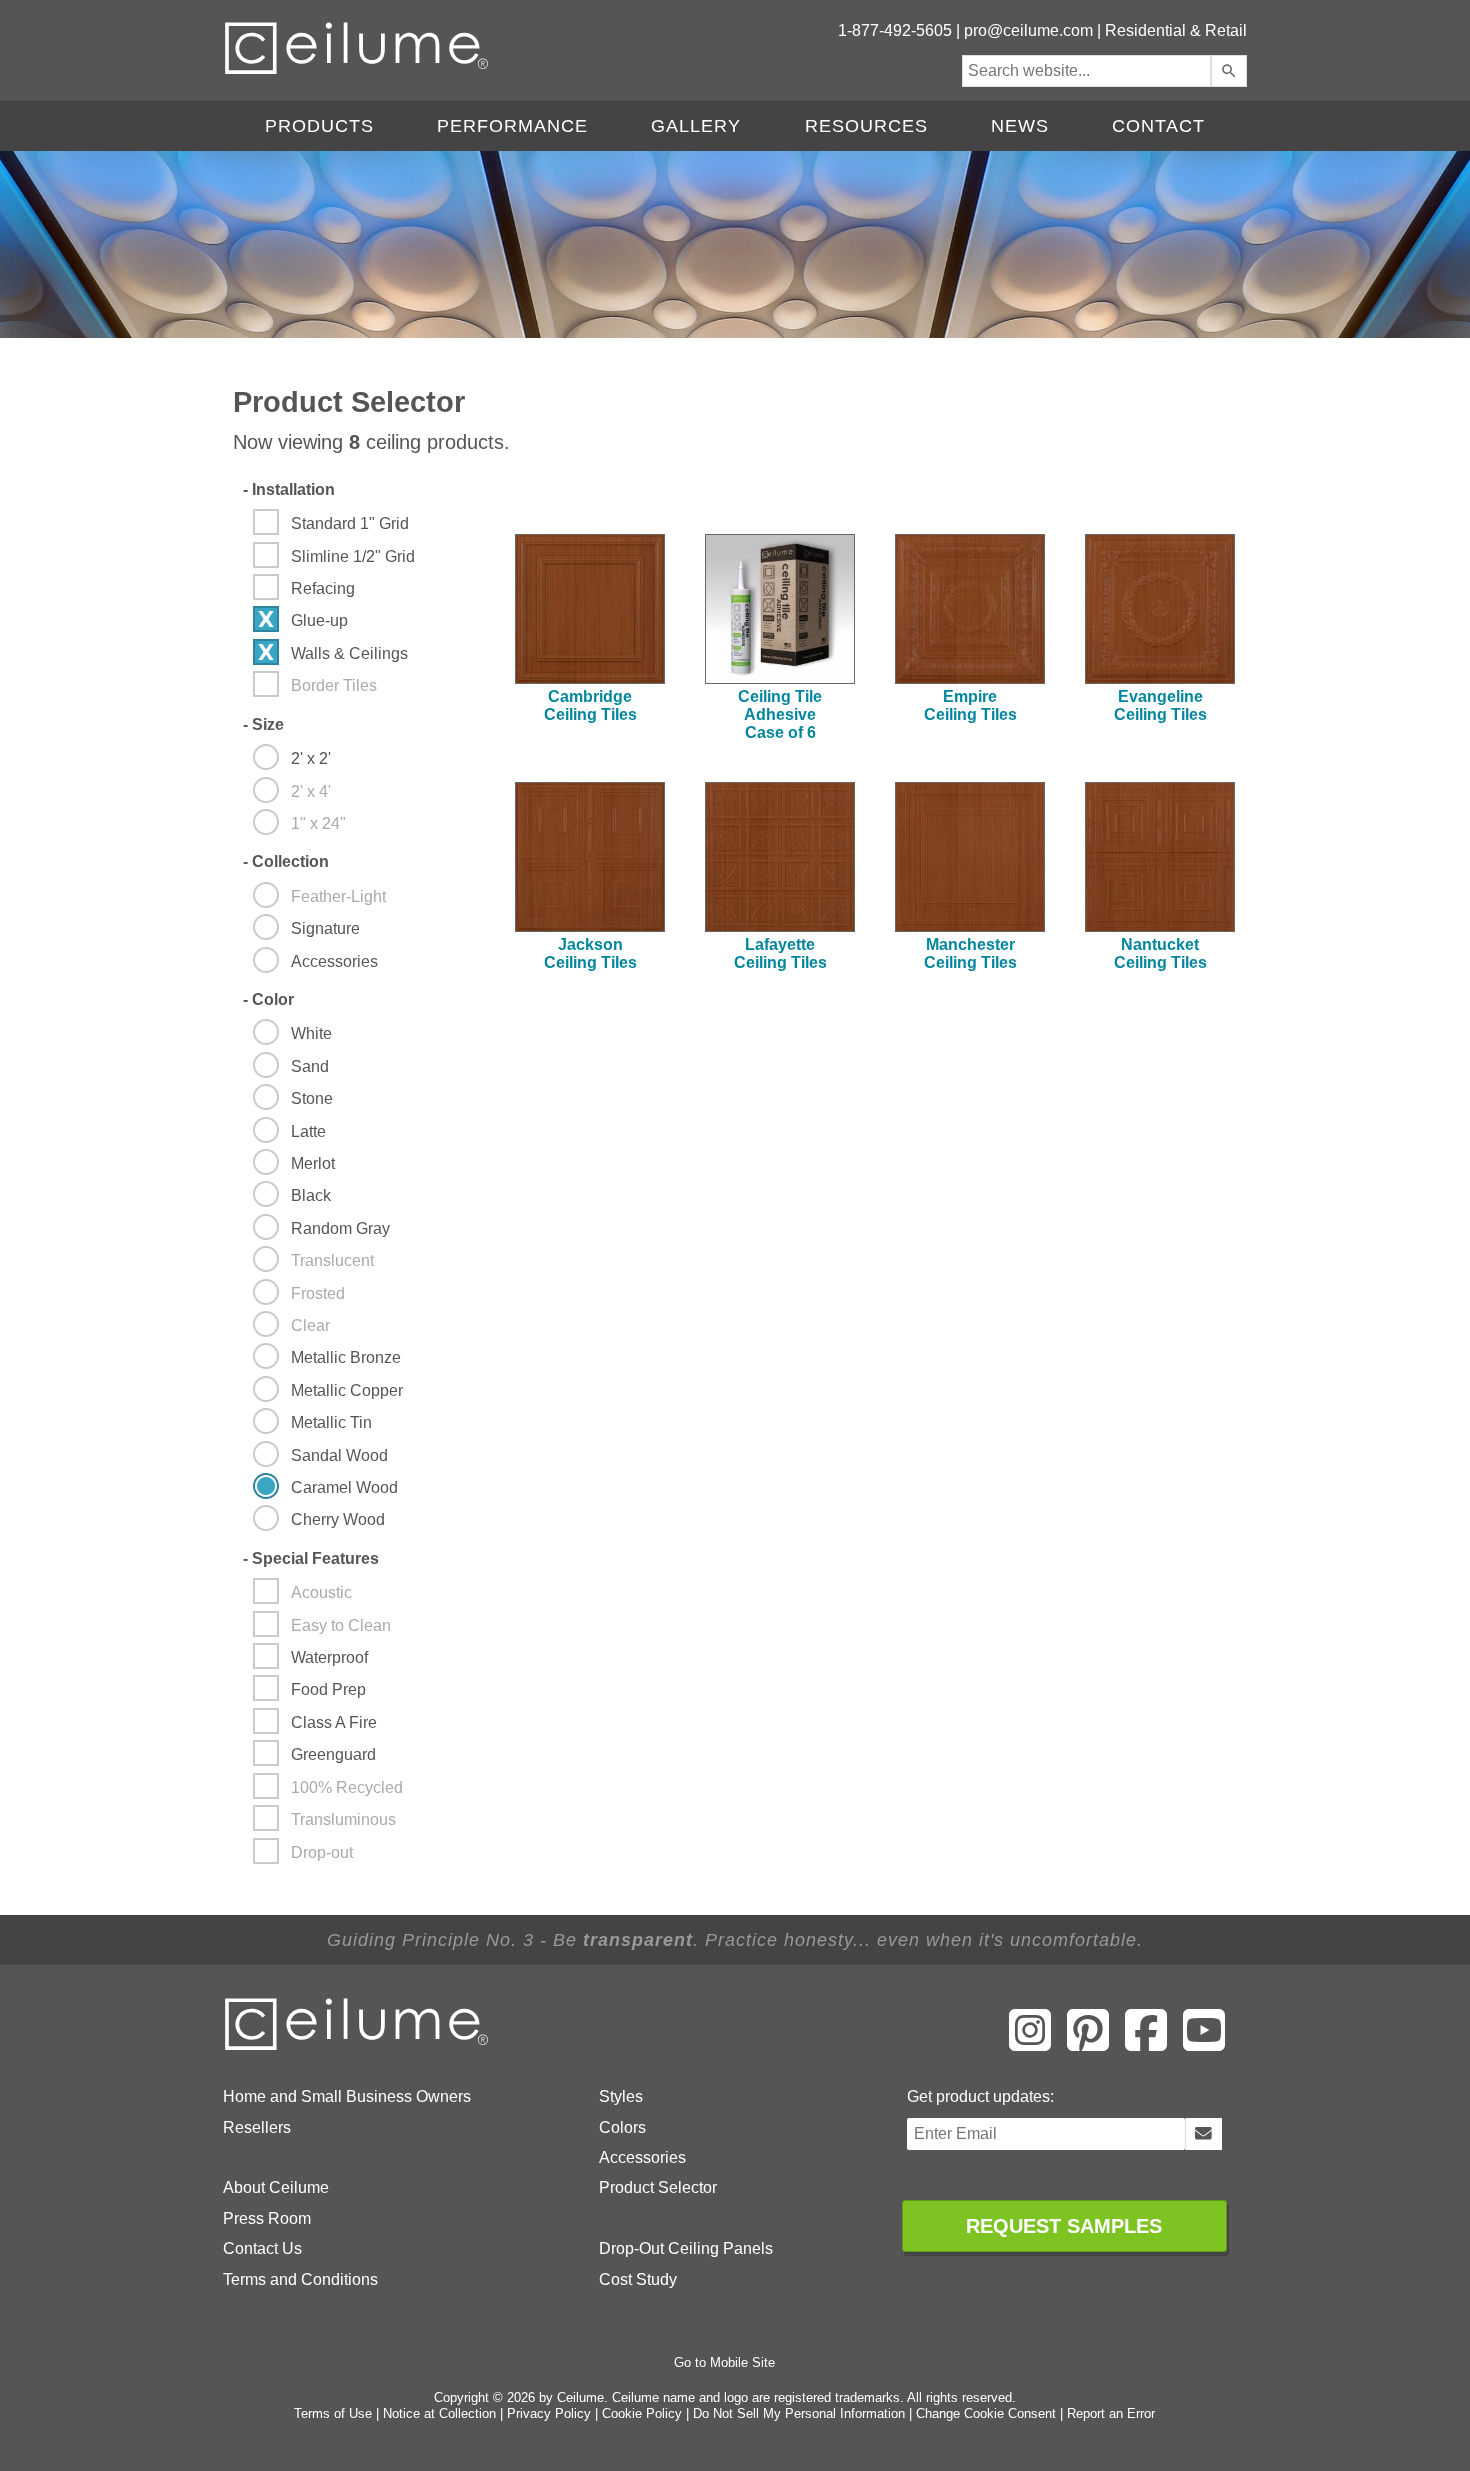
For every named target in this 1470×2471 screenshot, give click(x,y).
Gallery (696, 126)
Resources (866, 126)
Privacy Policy (549, 2413)
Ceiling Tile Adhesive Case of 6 (780, 714)
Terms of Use (333, 2413)
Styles (621, 2096)
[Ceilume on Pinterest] (1088, 2044)
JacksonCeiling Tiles (590, 953)
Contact (1158, 126)
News (1020, 126)
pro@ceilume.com (1028, 30)
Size (263, 724)
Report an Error (1111, 2413)
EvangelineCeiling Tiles (1160, 705)
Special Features (311, 1558)
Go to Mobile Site (724, 2362)
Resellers (257, 2127)
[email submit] (1203, 2134)
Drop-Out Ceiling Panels (686, 2248)
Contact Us (262, 2248)
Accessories (642, 2157)
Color (268, 999)
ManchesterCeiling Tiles (970, 953)
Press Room (267, 2218)
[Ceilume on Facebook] (1146, 2044)
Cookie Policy (642, 2413)
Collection (286, 861)
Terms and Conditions (300, 2279)
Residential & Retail (1176, 30)
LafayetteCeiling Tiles (780, 953)
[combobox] (1086, 71)
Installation (289, 489)
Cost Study (638, 2279)
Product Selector (658, 2187)
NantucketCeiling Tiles (1160, 953)
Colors (622, 2127)
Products (319, 126)
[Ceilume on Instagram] (1030, 2044)
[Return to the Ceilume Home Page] (358, 2046)
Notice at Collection (439, 2413)
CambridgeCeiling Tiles (590, 705)
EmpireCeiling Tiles (970, 705)
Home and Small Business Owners (347, 2096)
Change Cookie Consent (986, 2413)
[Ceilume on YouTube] (1204, 2044)
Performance (512, 126)
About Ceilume (276, 2187)
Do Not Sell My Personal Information (799, 2413)
